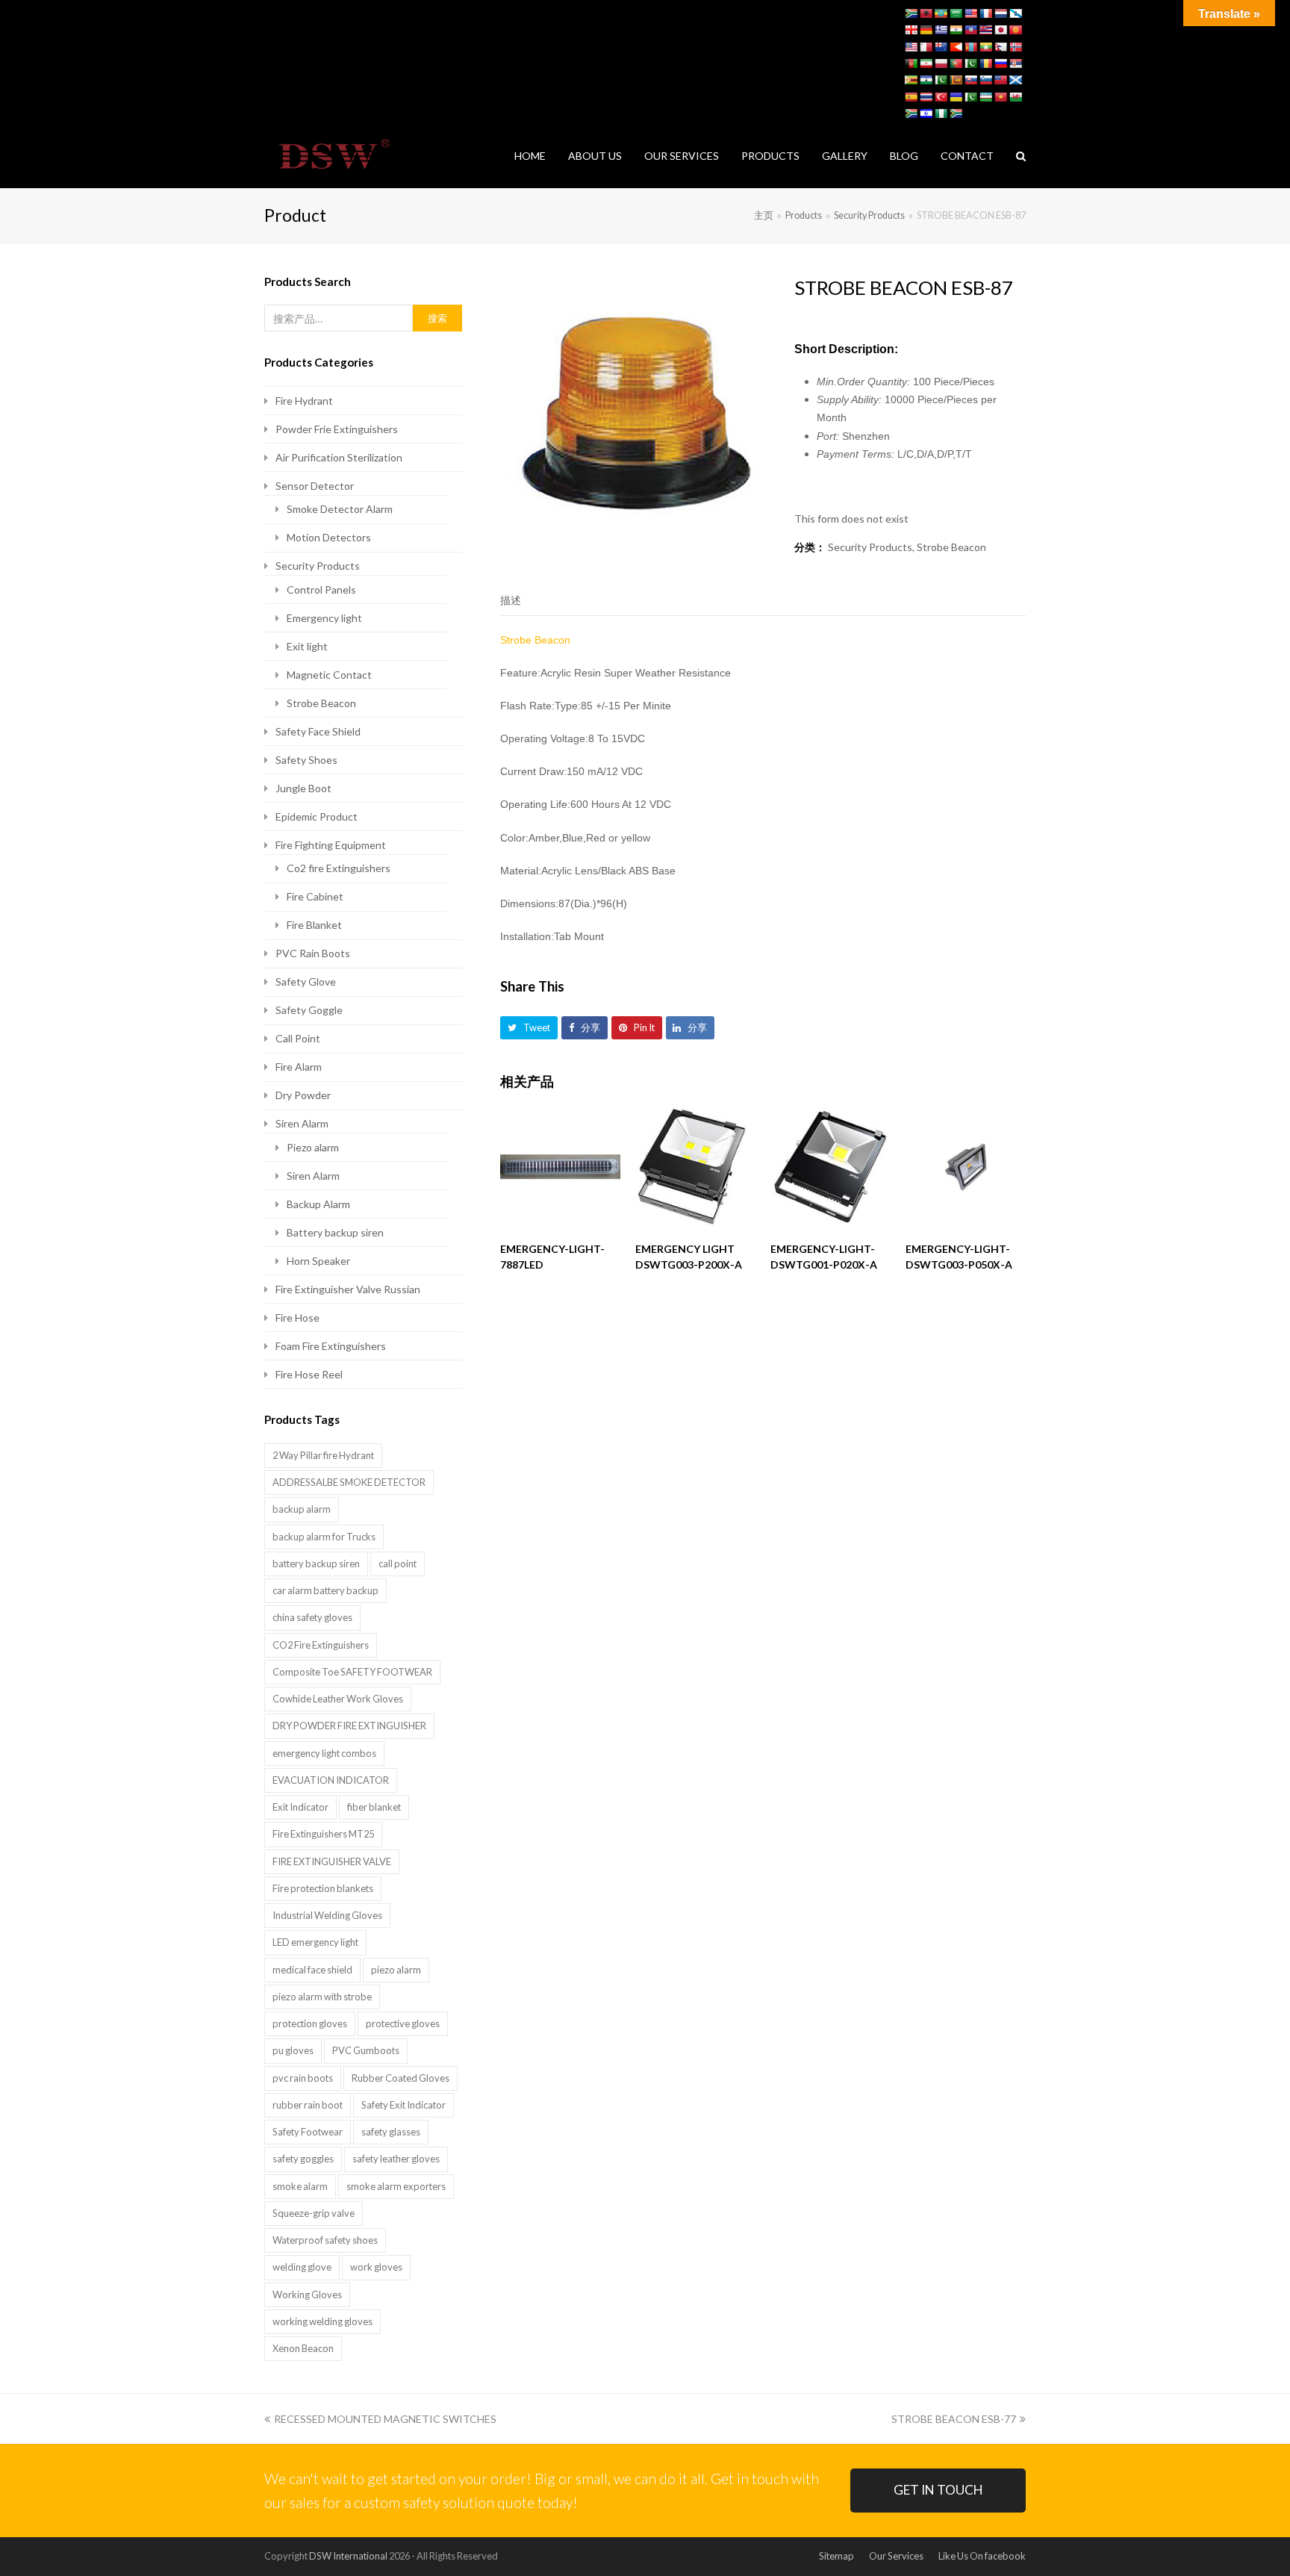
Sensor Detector (315, 486)
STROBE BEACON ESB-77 (954, 2419)
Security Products (870, 547)
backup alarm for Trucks (324, 1537)
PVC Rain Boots (313, 953)
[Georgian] (911, 30)
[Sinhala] (956, 80)
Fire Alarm (299, 1067)
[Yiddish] (926, 113)
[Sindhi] (941, 80)
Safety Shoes (306, 760)
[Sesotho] (926, 80)
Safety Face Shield (318, 731)
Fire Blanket (314, 925)
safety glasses (391, 2132)
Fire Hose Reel (309, 1374)
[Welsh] (1015, 97)
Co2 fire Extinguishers (339, 868)
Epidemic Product (317, 816)
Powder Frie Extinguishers (337, 429)
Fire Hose (297, 1317)
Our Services (896, 2556)
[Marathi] (956, 47)
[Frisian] (1000, 13)
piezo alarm (396, 1970)
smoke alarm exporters (396, 2186)
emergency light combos (324, 1753)
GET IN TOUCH (938, 2490)
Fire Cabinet (315, 896)
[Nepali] (1000, 47)
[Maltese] (926, 47)
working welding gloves (322, 2321)
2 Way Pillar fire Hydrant (323, 1455)
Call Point (298, 1038)
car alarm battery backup (325, 1590)
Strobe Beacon (951, 547)
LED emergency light (315, 1942)
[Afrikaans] (911, 13)
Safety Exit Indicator (403, 2105)
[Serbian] (1015, 63)
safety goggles (303, 2159)
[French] (985, 13)
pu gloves (293, 2050)
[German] (926, 30)
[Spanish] (911, 97)
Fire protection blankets (323, 1888)
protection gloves (310, 2023)
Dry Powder (303, 1095)
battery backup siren (316, 1564)
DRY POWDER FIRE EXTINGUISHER (349, 1726)
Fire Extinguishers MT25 (323, 1834)
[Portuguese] (956, 63)
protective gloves (403, 2023)
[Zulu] (956, 113)
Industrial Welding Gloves (327, 1915)
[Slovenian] (985, 80)
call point (398, 1564)
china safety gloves (312, 1617)
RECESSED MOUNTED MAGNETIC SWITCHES (385, 2419)
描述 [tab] (511, 600)
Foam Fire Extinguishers (331, 1346)
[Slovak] (970, 80)
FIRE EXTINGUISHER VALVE (332, 1861)
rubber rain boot (308, 2105)
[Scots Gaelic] (1015, 80)
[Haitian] (970, 30)
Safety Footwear (308, 2132)
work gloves (376, 2267)
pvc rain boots (303, 2078)
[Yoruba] (941, 113)
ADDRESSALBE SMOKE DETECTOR (349, 1482)
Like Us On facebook (982, 2556)
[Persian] (926, 63)
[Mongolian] (970, 47)
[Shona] (911, 80)
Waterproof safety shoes (325, 2240)
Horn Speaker (318, 1261)
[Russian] (1000, 63)
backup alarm (302, 1509)
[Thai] (926, 97)
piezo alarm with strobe (322, 1997)
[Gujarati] (956, 30)
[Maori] (941, 47)
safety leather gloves (396, 2159)
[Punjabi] (970, 63)
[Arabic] (956, 13)
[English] (970, 13)
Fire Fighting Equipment (331, 845)
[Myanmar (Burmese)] (985, 47)
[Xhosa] (911, 113)
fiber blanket (374, 1807)
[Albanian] (926, 13)
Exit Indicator (300, 1807)
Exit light (307, 646)
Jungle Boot (303, 788)
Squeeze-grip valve (314, 2213)
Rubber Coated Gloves (401, 2078)
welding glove (302, 2267)
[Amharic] (941, 13)
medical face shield (312, 1970)
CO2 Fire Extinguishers (321, 1645)
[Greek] (941, 30)
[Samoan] (1000, 80)
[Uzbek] (985, 97)
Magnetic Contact (329, 675)
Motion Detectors (329, 537)
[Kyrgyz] (1015, 30)
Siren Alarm (302, 1123)
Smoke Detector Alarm (340, 509)
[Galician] (1015, 13)
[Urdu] (970, 97)
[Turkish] (941, 97)
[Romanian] (985, 63)
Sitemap (836, 2556)
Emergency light (324, 618)
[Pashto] (911, 63)
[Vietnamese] (1000, 97)
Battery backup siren (335, 1232)
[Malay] (911, 47)
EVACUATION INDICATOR (331, 1780)
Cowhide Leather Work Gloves (338, 1699)
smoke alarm (300, 2186)
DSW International (348, 2556)
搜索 (437, 318)
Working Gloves (307, 2295)
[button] (529, 1028)
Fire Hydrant (304, 401)
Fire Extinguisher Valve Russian (348, 1289)
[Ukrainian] (956, 97)
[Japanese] (1000, 30)
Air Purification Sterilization (339, 457)
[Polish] (941, 63)
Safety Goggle (309, 1010)
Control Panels (321, 589)
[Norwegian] (1015, 47)
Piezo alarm (313, 1147)
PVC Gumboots (366, 2050)
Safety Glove (306, 981)
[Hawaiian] (985, 30)
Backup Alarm (318, 1204)
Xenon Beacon (303, 2348)
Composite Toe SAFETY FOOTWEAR (352, 1672)
